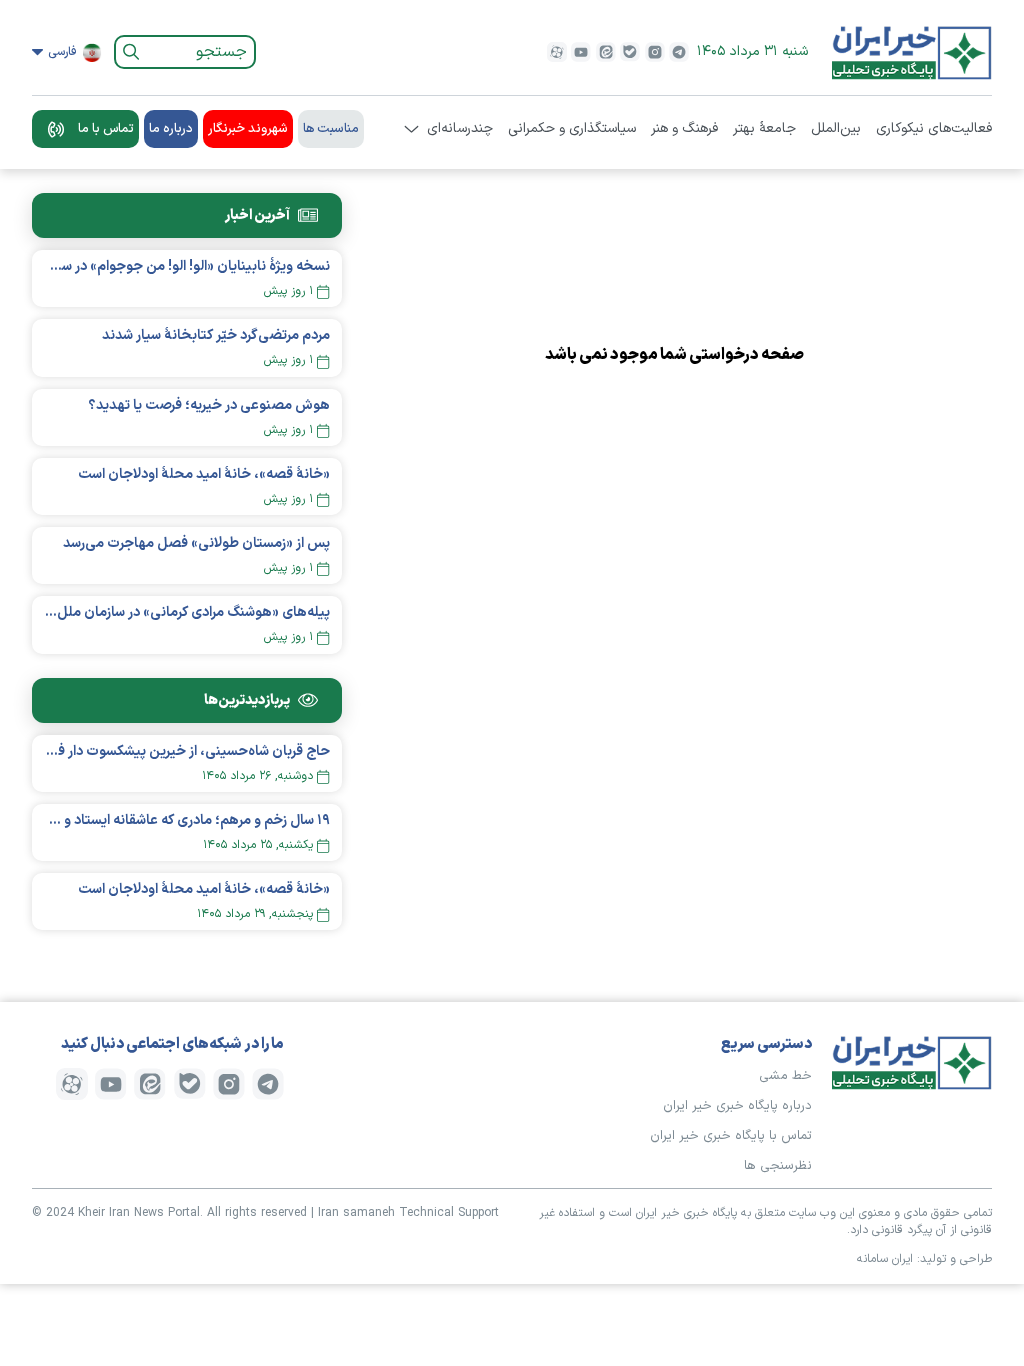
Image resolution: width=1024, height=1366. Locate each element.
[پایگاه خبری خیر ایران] (912, 52)
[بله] (630, 52)
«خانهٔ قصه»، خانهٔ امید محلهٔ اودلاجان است (204, 474)
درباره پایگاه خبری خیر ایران (737, 1106)
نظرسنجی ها (778, 1166)
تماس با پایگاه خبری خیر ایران (731, 1136)
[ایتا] (606, 52)
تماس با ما (106, 129)
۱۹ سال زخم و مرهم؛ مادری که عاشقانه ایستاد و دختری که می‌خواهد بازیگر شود (187, 820)
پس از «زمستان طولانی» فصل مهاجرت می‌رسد (196, 543)
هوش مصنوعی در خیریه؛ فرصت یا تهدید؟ (209, 405)
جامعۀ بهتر (764, 129)
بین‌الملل (836, 129)
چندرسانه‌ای (460, 129)
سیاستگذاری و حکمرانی (572, 129)
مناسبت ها (331, 129)
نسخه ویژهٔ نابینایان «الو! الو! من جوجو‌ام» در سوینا (187, 266)
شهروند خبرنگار (248, 129)
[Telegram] (679, 52)
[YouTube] (581, 52)
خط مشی (785, 1076)
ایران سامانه (885, 1259)
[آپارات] (557, 52)
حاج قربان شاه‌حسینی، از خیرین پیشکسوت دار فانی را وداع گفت (187, 751)
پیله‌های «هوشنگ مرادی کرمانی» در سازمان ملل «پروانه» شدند (187, 612)
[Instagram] (655, 52)
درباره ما (171, 129)
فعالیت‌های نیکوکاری (934, 129)
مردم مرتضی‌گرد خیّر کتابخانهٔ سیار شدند (216, 335)
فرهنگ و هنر (684, 129)
